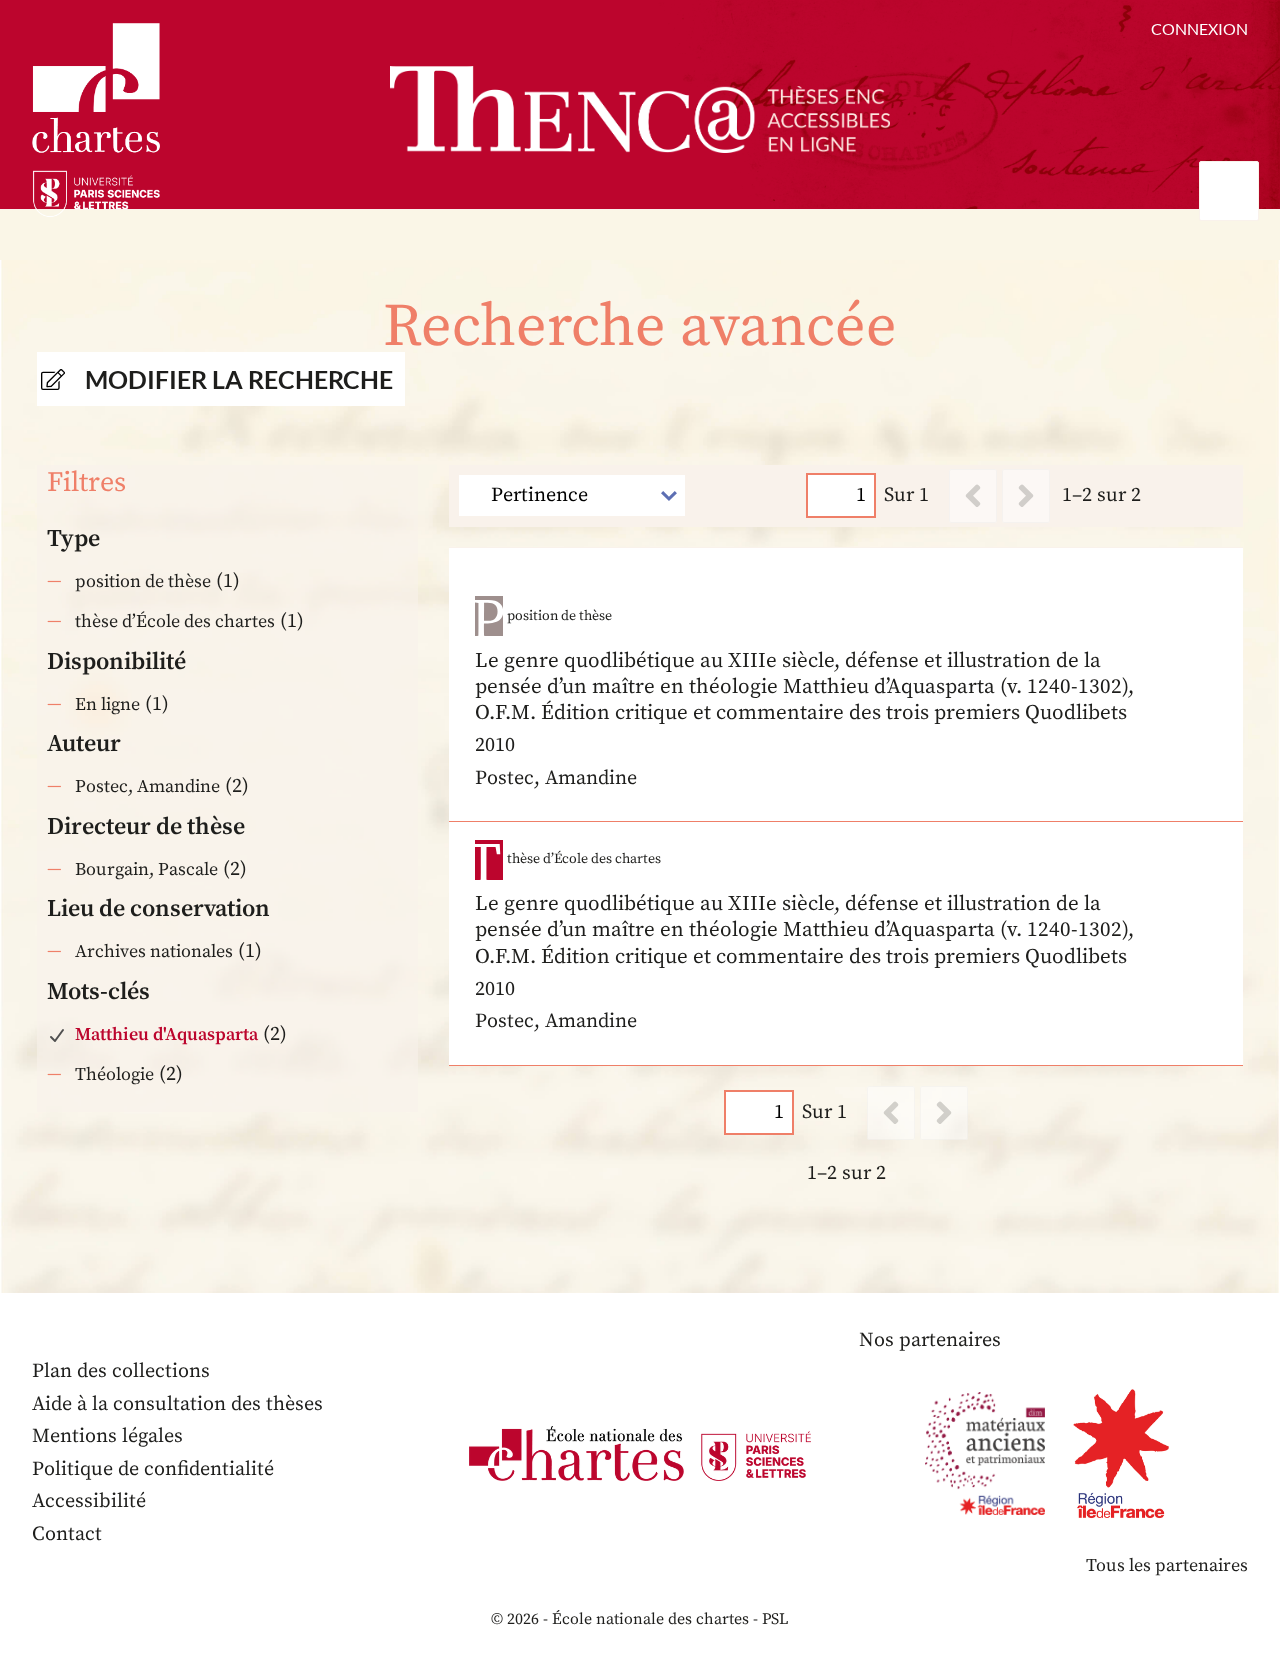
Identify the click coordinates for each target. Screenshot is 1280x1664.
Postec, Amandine (147, 786)
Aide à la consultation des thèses (177, 1404)
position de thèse (143, 581)
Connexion (1199, 28)
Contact (67, 1534)
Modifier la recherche (239, 379)
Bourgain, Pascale (146, 869)
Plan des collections (121, 1371)
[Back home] (640, 109)
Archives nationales (154, 951)
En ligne (107, 704)
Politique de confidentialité (153, 1469)
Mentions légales (107, 1436)
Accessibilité (89, 1501)
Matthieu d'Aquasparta (166, 1034)
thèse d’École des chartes (175, 621)
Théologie (114, 1074)
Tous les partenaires (1167, 1565)
